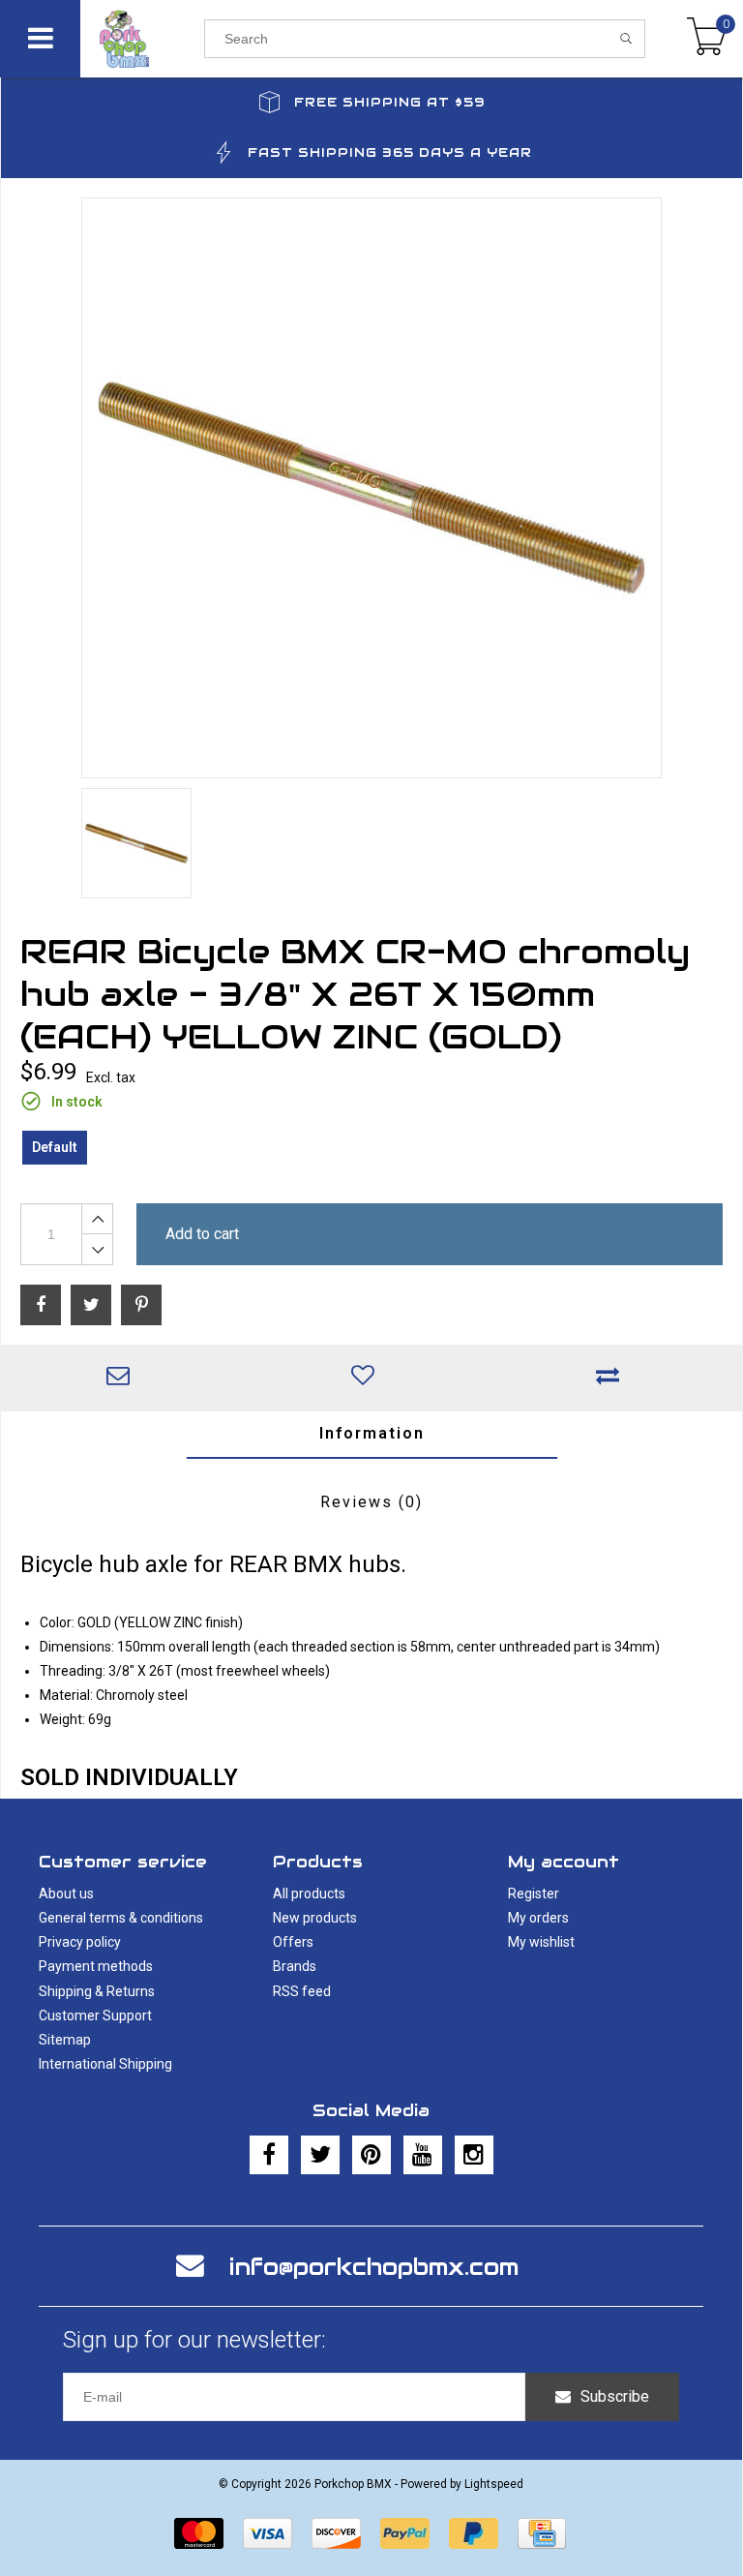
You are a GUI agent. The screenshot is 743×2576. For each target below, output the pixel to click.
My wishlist (541, 1942)
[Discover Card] (336, 2533)
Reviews (371, 1502)
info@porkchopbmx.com (374, 2267)
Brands (295, 1966)
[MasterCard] (199, 2533)
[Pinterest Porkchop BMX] (371, 2155)
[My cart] (707, 39)
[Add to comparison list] (613, 1378)
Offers (293, 1942)
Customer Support (95, 2015)
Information (372, 1433)
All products (309, 1894)
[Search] (626, 39)
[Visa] (267, 2533)
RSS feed (302, 1991)
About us (66, 1894)
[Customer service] (123, 1378)
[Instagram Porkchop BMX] (474, 2155)
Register (534, 1894)
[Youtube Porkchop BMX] (423, 2155)
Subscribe (615, 2396)
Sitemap (65, 2040)
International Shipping (105, 2064)
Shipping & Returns (97, 1991)
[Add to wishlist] (368, 1378)
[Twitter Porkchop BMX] (320, 2155)
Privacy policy (80, 1942)
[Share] (41, 1305)
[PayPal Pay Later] (474, 2533)
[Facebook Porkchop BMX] (269, 2155)
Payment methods (96, 1966)
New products (315, 1918)
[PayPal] (405, 2533)
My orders (538, 1918)
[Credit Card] (542, 2533)
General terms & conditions (121, 1918)
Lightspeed (494, 2484)
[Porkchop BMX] (142, 39)
